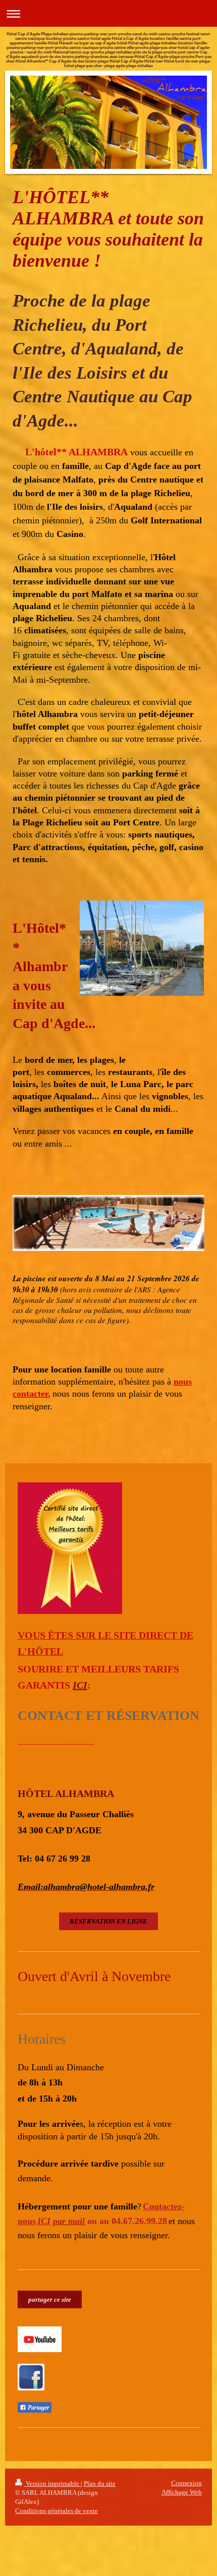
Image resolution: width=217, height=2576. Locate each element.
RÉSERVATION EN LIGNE (108, 1921)
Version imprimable (52, 2483)
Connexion (186, 2483)
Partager (38, 2408)
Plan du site (100, 2483)
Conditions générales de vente (57, 2511)
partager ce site (50, 2299)
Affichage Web (182, 2492)
